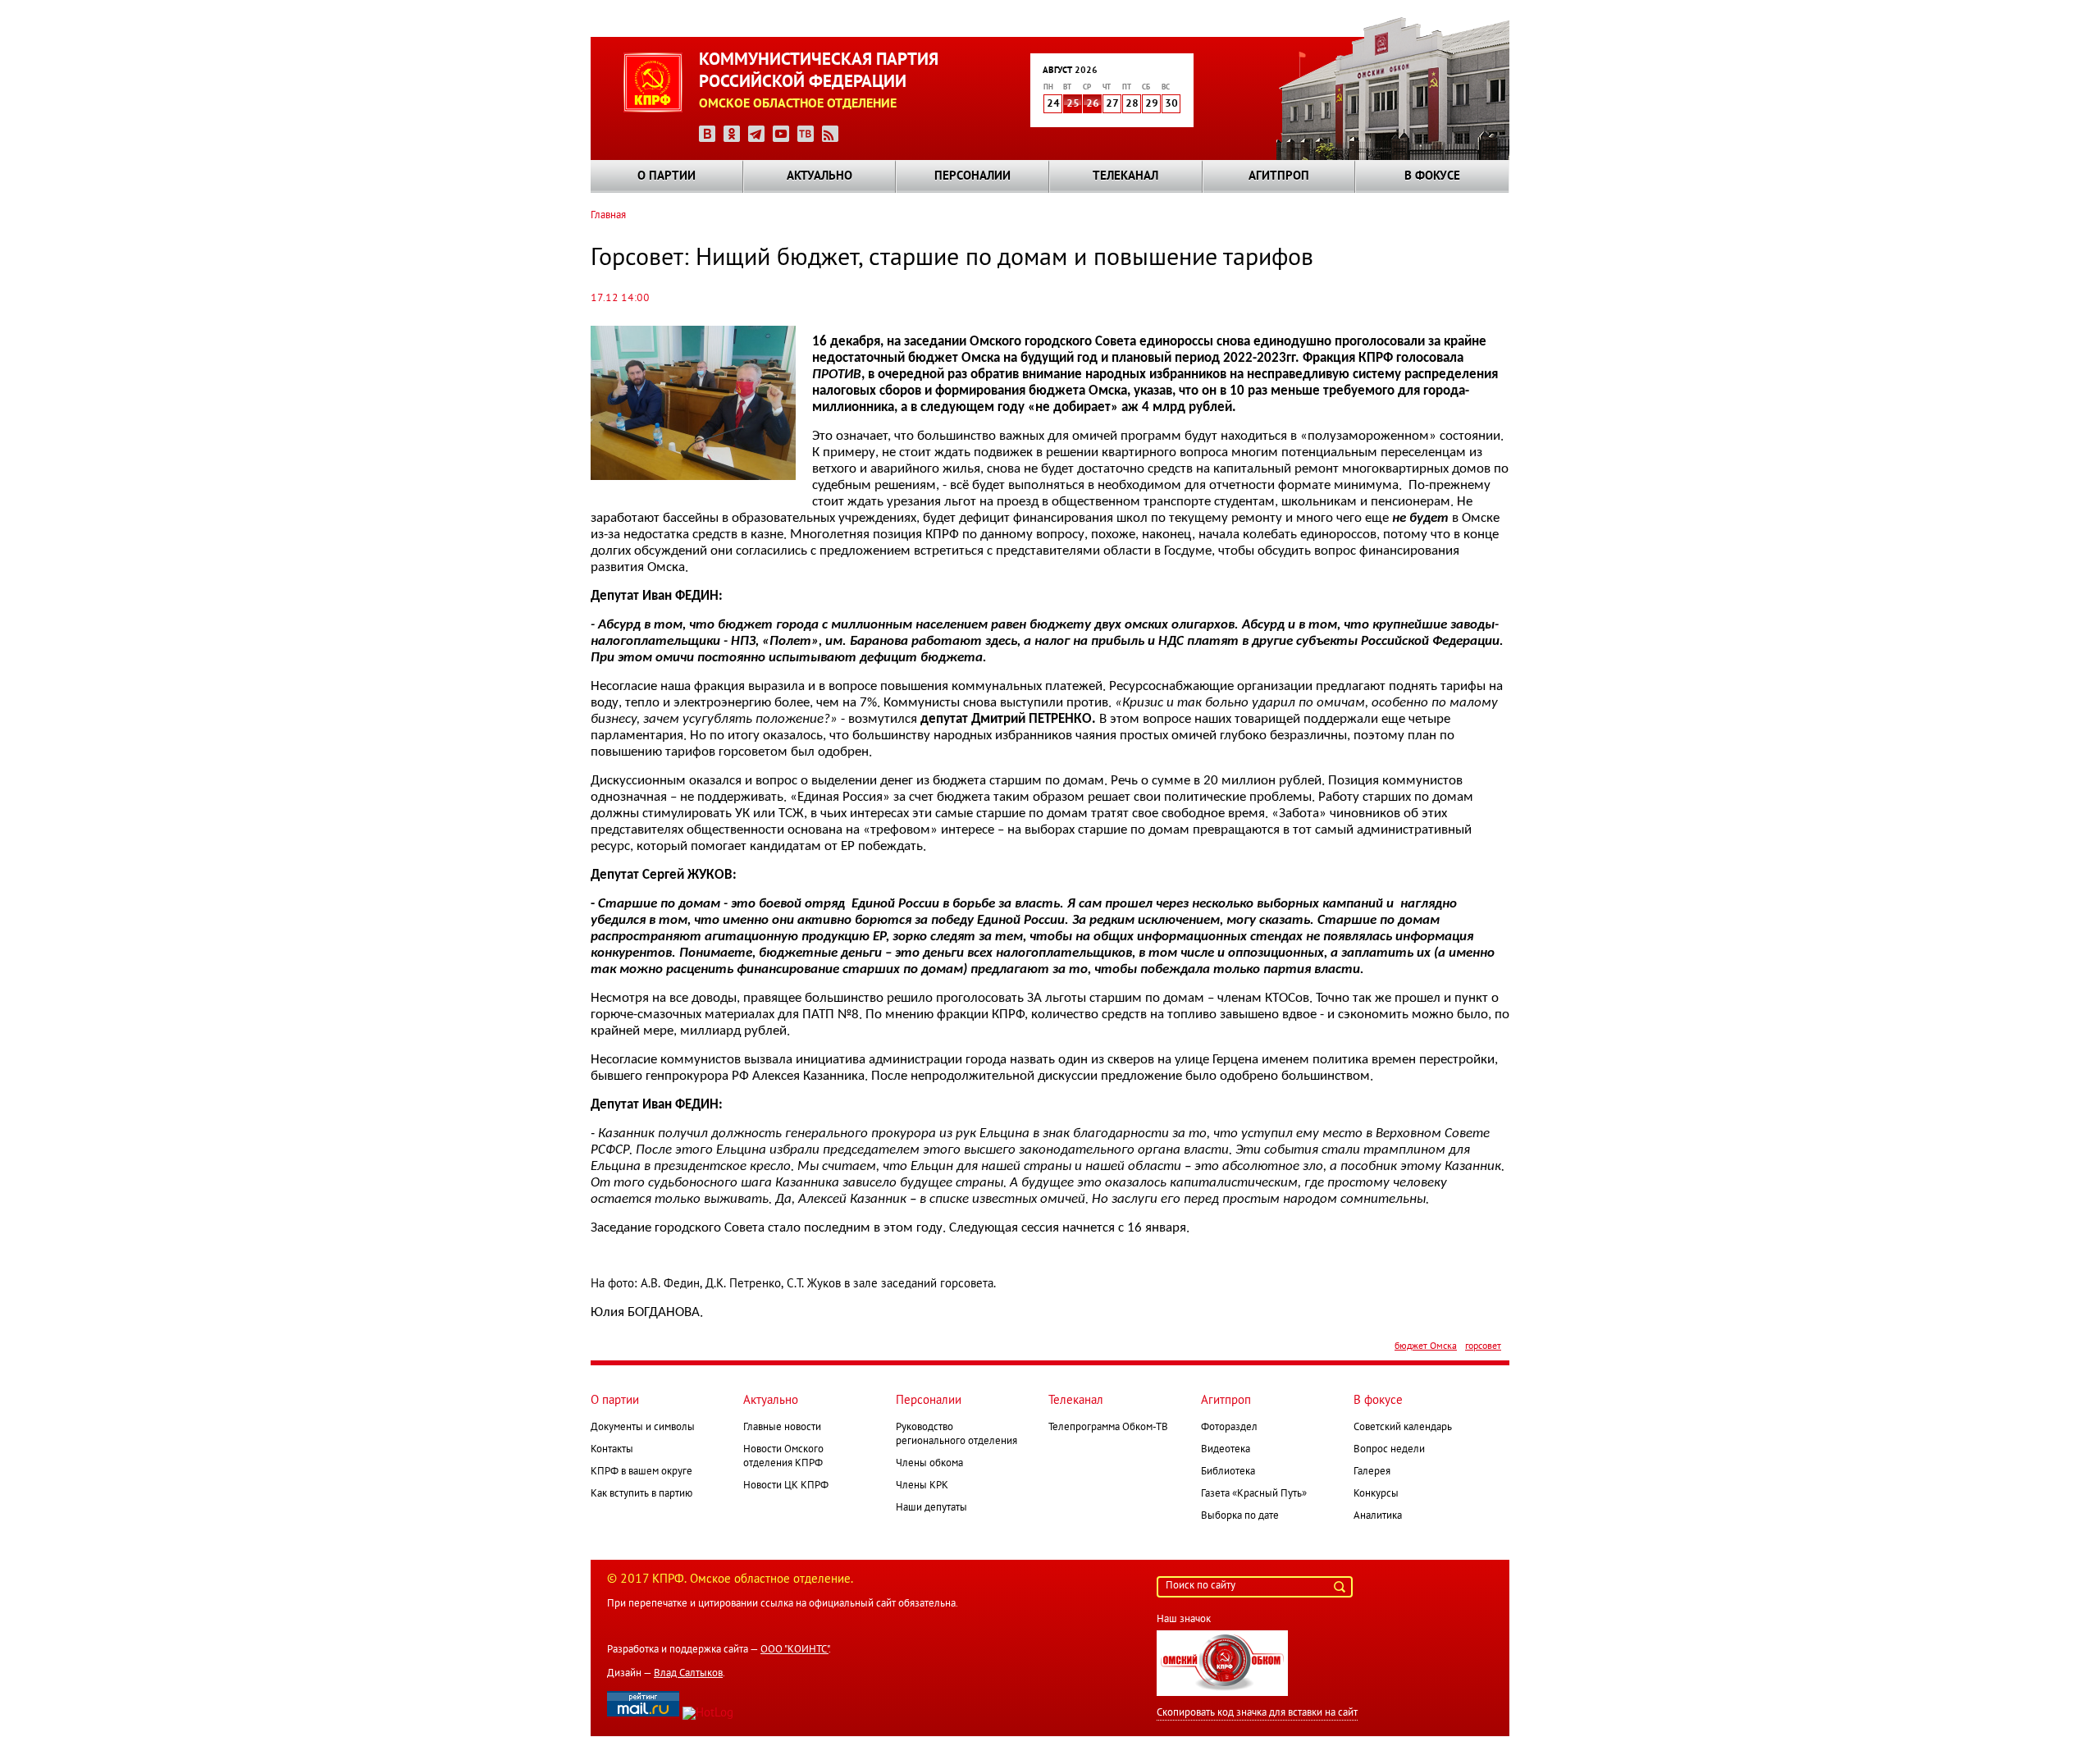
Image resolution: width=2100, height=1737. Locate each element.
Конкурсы (1376, 1494)
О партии (667, 176)
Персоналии (972, 176)
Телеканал (1125, 176)
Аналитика (1378, 1516)
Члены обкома (929, 1464)
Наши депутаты (931, 1508)
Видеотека (1226, 1450)
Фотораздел (1229, 1428)
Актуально (819, 176)
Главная (608, 216)
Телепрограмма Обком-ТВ (1108, 1428)
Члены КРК (922, 1486)
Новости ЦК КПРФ (786, 1486)
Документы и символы (643, 1428)
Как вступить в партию (641, 1494)
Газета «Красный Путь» (1254, 1494)
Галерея (1372, 1472)
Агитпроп (1279, 176)
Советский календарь (1403, 1428)
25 (1073, 104)
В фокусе (1432, 176)
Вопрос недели (1389, 1450)
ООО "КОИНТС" (794, 1650)
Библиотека (1228, 1472)
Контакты (612, 1450)
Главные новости (782, 1428)
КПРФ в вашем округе (641, 1472)
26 (1093, 104)
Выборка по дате (1240, 1516)
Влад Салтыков (688, 1674)
